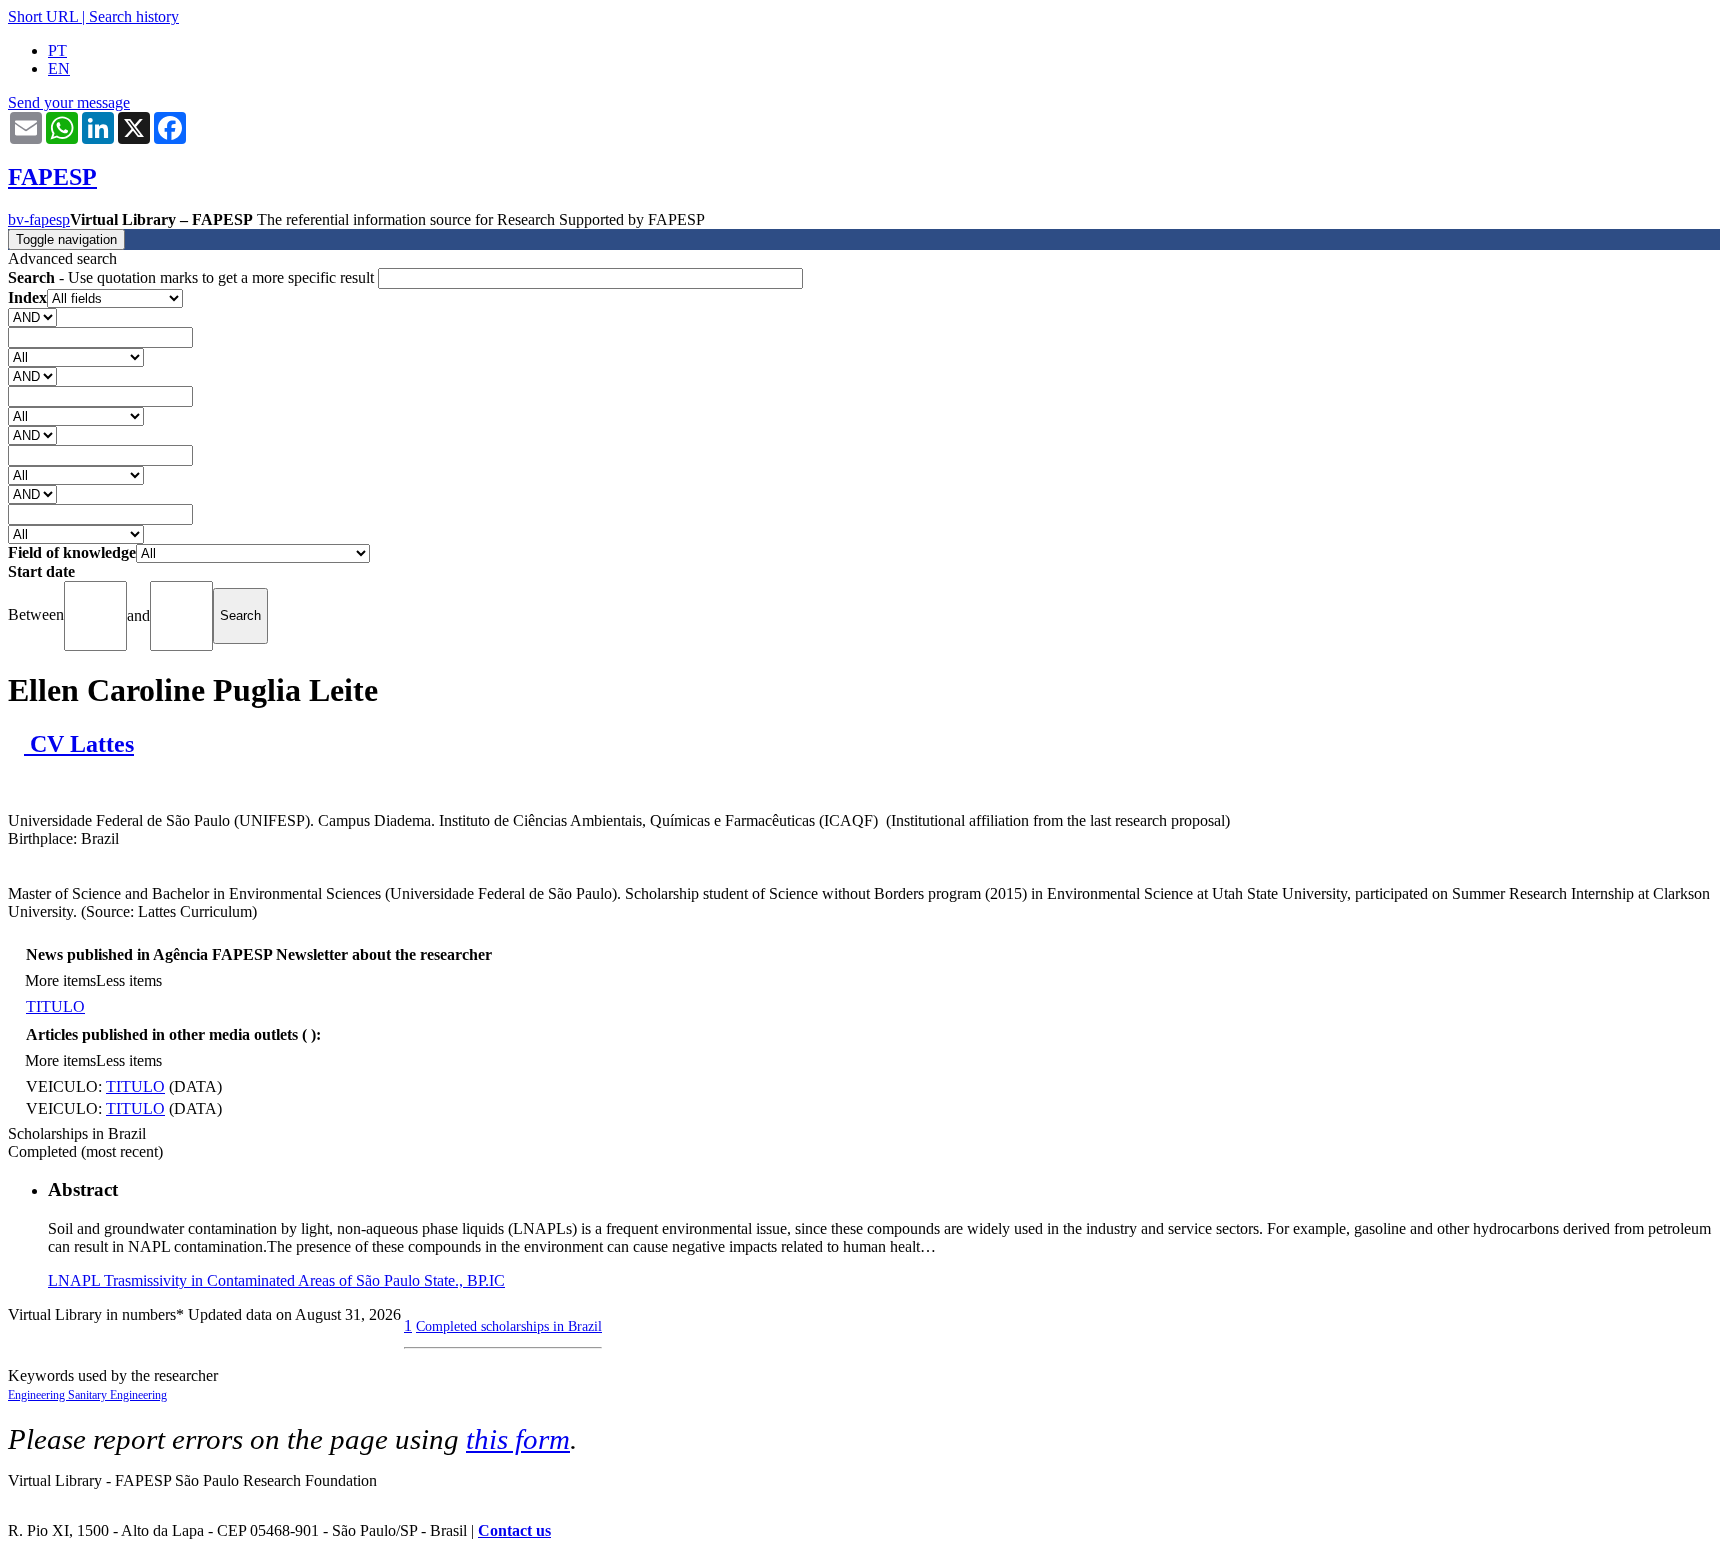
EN (59, 68)
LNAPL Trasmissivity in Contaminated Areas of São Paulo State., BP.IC (276, 1280)
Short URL (43, 16)
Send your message (69, 102)
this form (518, 1439)
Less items (129, 980)
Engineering (38, 1395)
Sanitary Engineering (117, 1395)
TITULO (55, 1006)
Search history (134, 16)
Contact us (514, 1530)
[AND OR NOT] (32, 316)
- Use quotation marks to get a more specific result (193, 277)
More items (60, 980)
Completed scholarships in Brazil (509, 1326)
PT (57, 50)
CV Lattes (79, 744)
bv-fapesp (39, 219)
